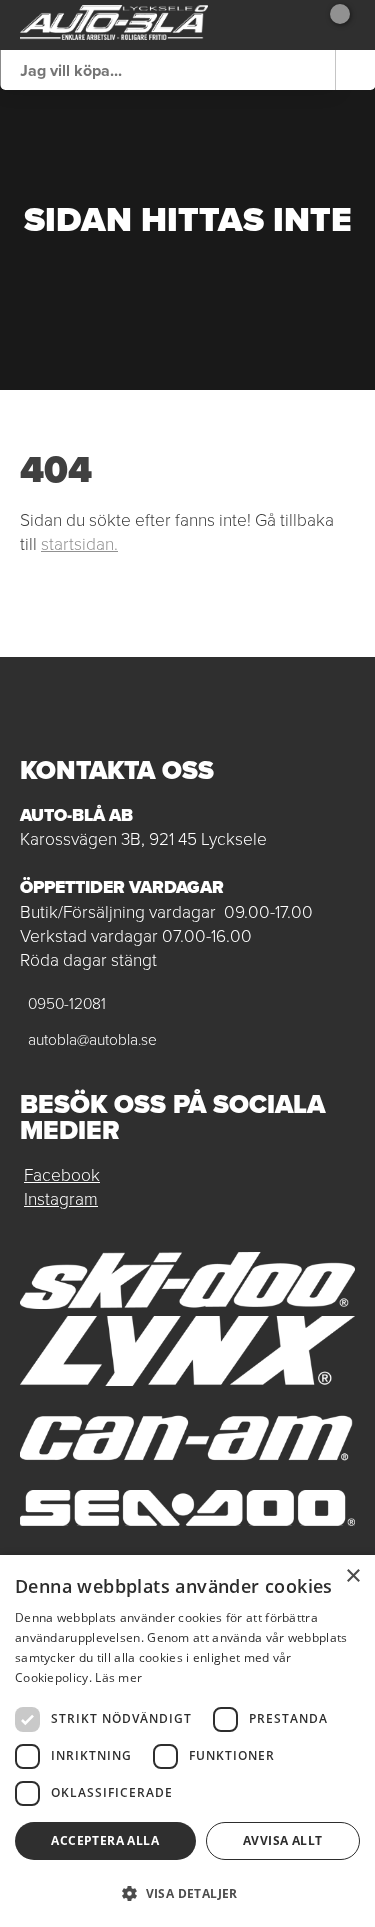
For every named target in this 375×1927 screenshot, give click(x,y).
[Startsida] (114, 25)
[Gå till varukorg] (332, 25)
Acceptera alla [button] (105, 1840)
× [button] (352, 1576)
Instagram (61, 1199)
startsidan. (79, 544)
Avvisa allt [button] (282, 1840)
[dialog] (187, 1741)
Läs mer (118, 1677)
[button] (187, 1892)
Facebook (62, 1175)
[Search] (355, 70)
